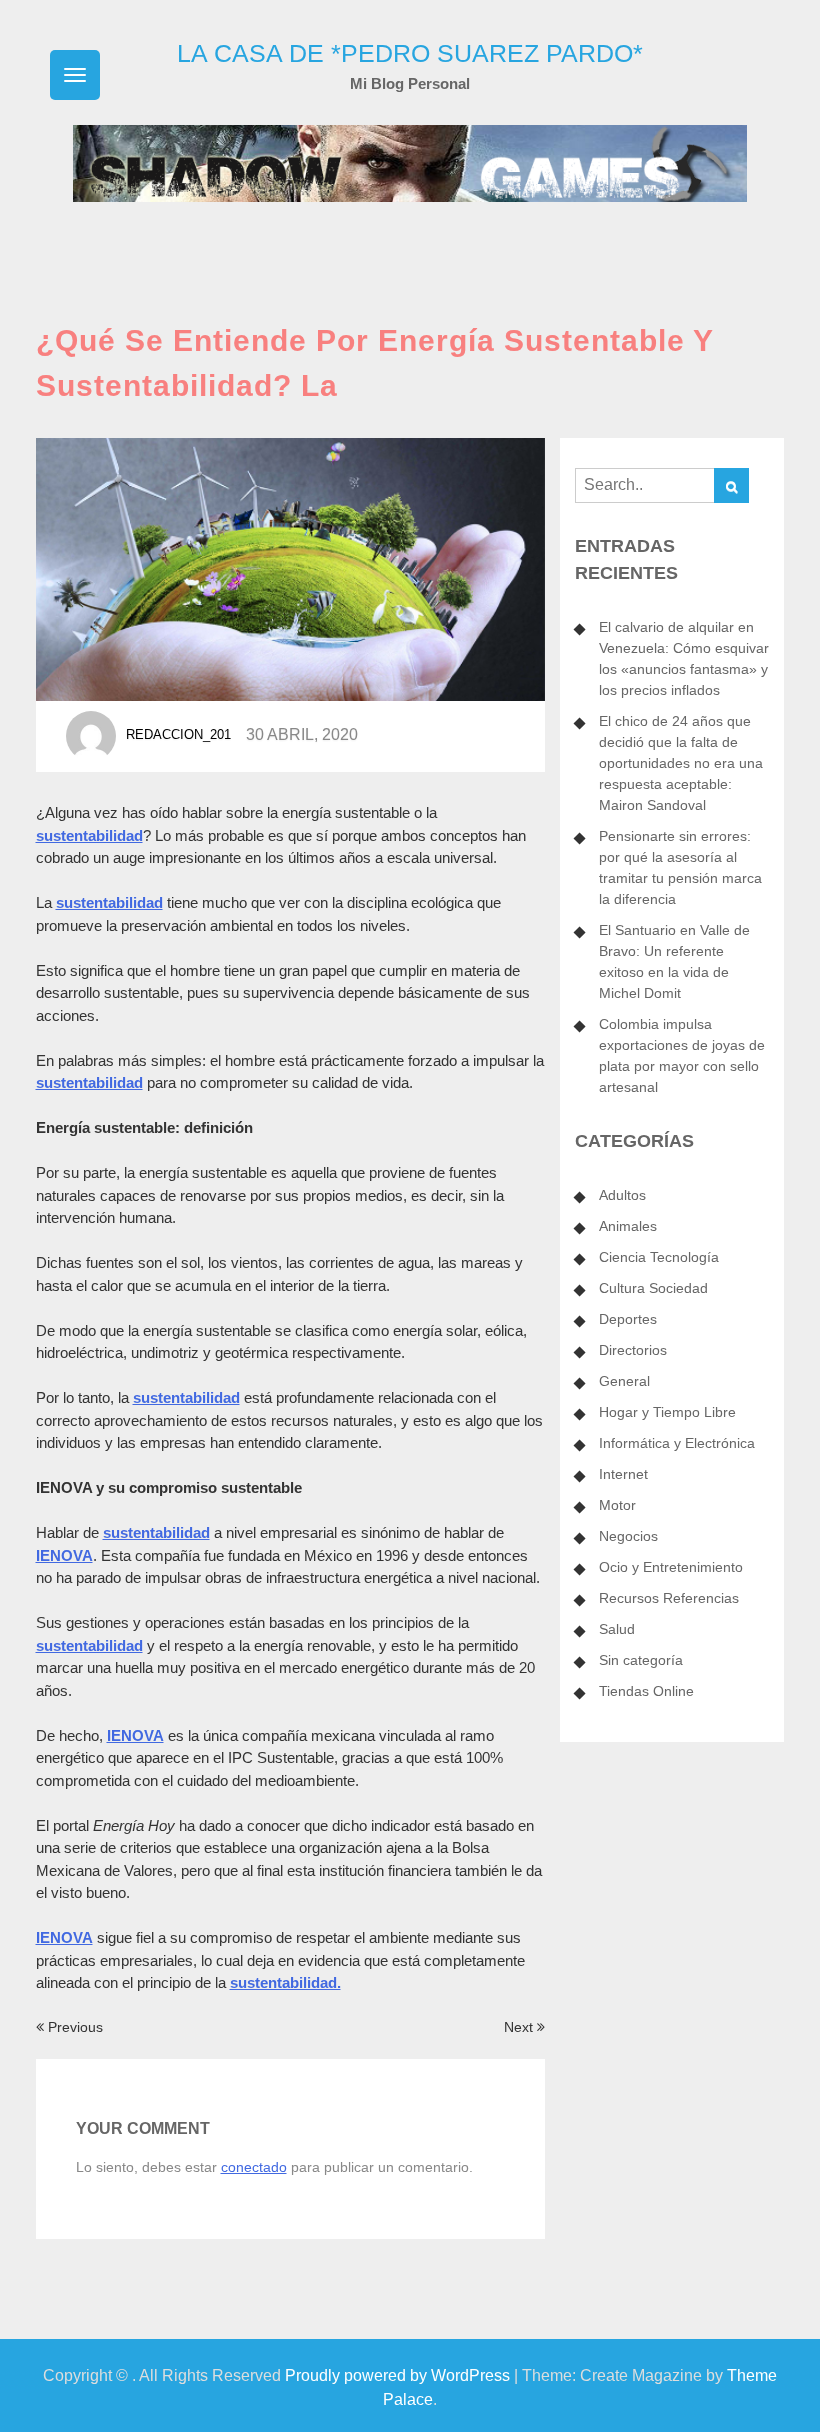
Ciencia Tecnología (659, 1257)
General (624, 1381)
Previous (73, 2027)
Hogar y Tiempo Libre (667, 1412)
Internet (623, 1474)
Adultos (622, 1195)
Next (520, 2027)
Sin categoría (641, 1660)
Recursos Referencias (669, 1598)
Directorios (633, 1350)
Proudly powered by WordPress (397, 2375)
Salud (617, 1629)
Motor (617, 1505)
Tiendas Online (646, 1691)
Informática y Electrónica (677, 1443)
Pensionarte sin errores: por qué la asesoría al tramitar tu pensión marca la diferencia (680, 867)
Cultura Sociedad (653, 1288)
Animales (628, 1226)
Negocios (628, 1536)
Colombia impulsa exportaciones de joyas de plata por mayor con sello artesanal (682, 1055)
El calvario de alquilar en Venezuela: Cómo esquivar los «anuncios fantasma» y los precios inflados (684, 658)
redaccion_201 (178, 735)
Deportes (628, 1319)
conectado (254, 2167)
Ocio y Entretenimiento (671, 1567)
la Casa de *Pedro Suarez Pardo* (410, 53)
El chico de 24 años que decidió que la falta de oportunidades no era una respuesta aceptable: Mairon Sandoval (681, 763)
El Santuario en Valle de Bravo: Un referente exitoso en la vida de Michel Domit (674, 961)
